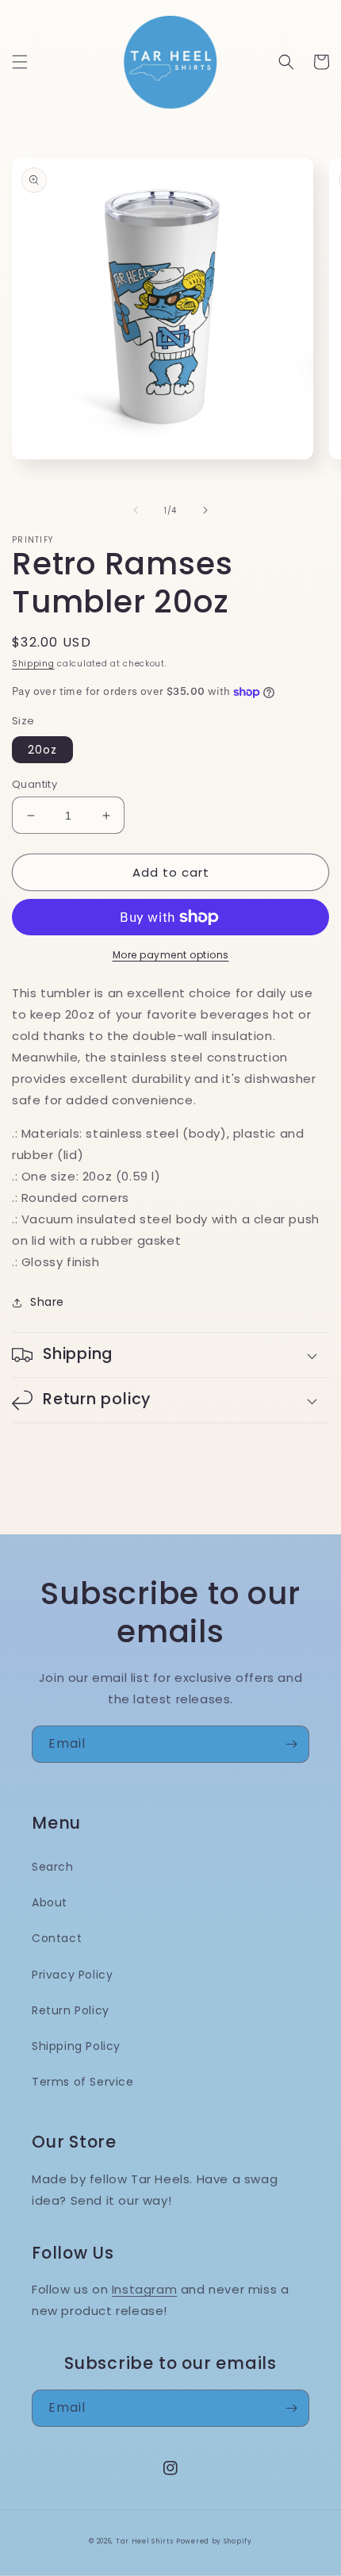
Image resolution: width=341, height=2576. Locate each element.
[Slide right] (205, 510)
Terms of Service (83, 2082)
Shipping (33, 664)
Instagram (144, 2289)
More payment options (171, 955)
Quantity (34, 784)
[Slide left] (136, 510)
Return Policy (71, 2010)
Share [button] (47, 1302)
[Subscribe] (291, 1744)
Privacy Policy (72, 1975)
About (50, 1902)
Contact (57, 1938)
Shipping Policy (76, 2046)
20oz (42, 750)
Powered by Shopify (214, 2541)
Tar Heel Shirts (145, 2541)
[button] (20, 62)
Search (53, 1867)
